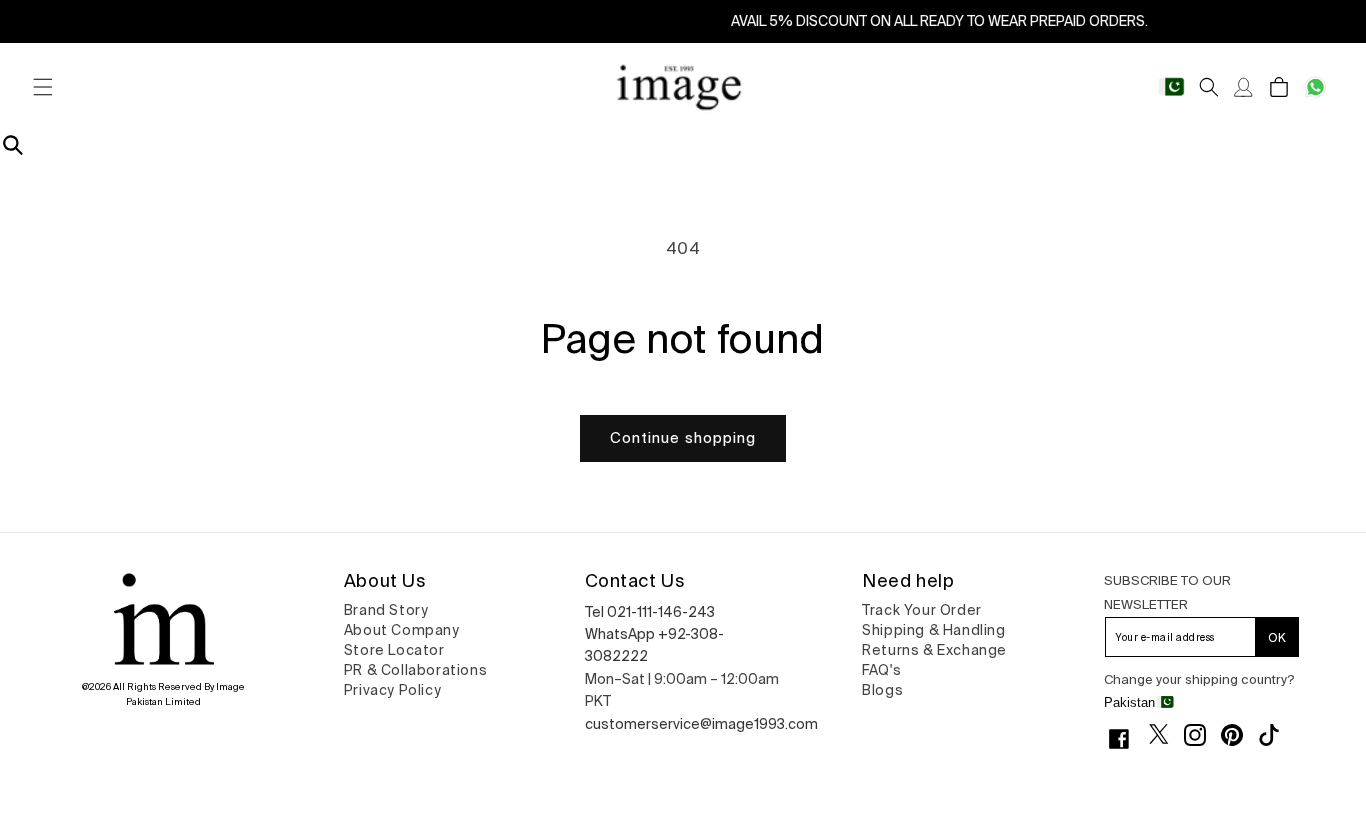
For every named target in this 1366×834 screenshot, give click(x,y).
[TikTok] (1276, 735)
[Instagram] (1202, 735)
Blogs (882, 690)
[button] (42, 87)
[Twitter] (1166, 734)
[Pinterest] (1239, 735)
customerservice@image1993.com (701, 724)
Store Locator (394, 650)
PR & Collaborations (415, 670)
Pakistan (1129, 702)
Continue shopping (683, 437)
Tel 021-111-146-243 (650, 612)
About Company (402, 630)
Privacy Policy (392, 690)
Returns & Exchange (934, 650)
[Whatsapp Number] (1315, 87)
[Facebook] (1126, 739)
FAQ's (881, 670)
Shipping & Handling (933, 630)
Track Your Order (922, 610)
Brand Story (386, 610)
